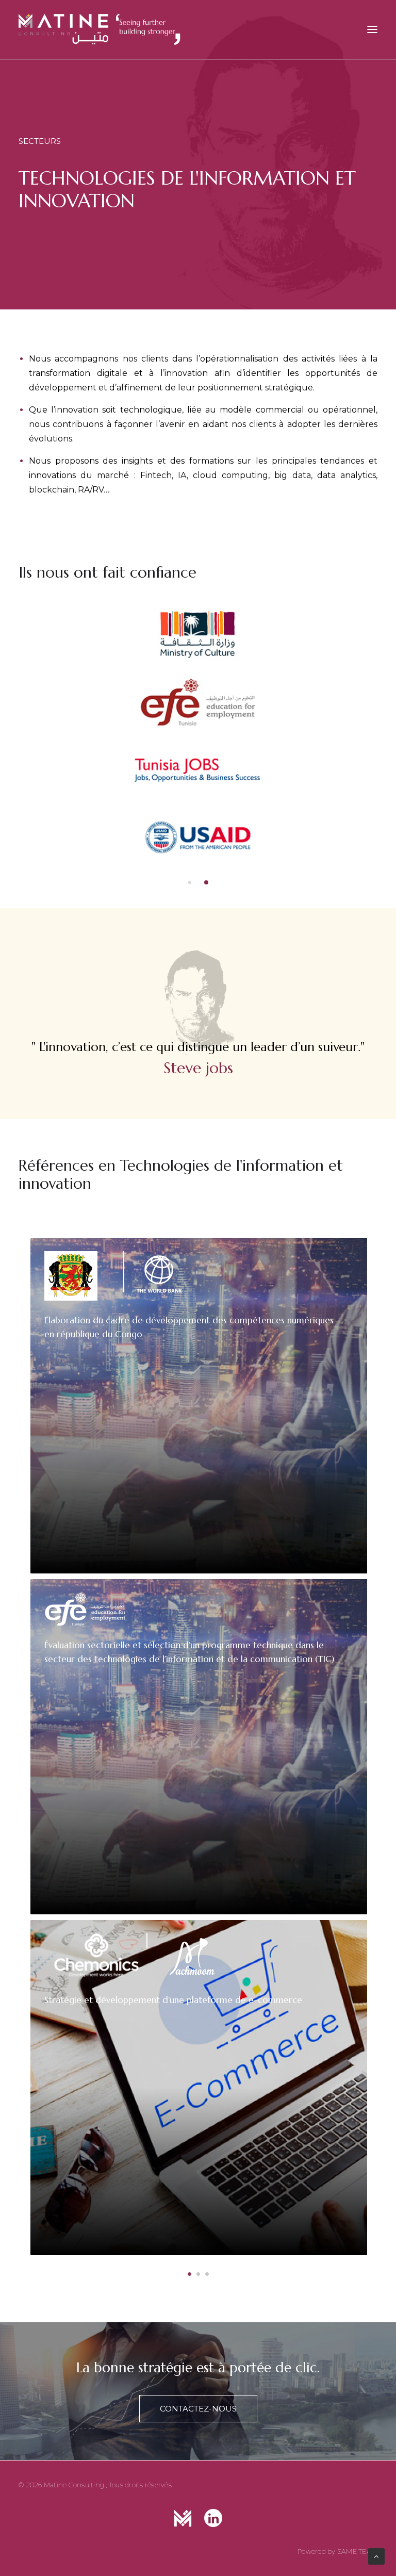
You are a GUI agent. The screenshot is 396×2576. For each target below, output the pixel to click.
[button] (190, 882)
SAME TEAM (357, 2551)
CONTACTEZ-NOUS (198, 2409)
